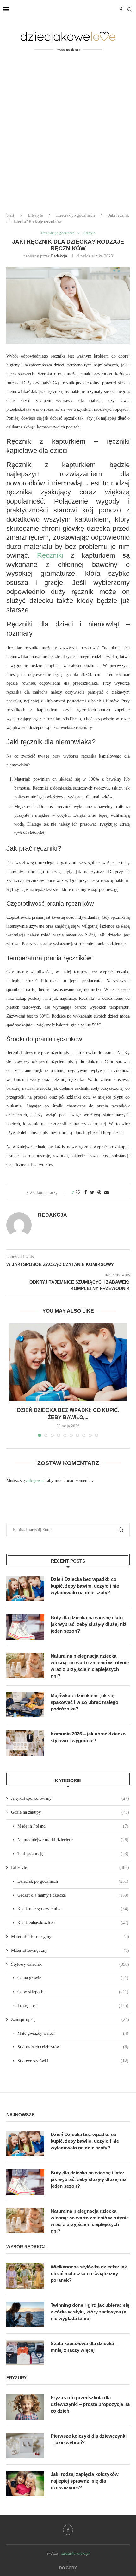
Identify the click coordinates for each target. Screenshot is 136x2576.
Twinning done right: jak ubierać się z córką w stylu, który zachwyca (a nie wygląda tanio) (90, 2312)
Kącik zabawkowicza (73, 1923)
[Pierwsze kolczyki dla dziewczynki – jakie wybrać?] (25, 2445)
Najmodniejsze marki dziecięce (73, 1840)
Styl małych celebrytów (73, 2047)
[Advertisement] (68, 136)
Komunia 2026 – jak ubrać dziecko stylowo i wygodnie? (88, 1737)
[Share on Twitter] (92, 1193)
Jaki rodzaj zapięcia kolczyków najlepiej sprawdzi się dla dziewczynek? (85, 2481)
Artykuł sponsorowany (70, 1798)
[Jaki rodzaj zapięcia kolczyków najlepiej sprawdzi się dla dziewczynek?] (25, 2484)
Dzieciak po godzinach (75, 215)
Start (10, 215)
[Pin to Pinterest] (99, 1193)
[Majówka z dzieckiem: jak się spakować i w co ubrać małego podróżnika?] (25, 1705)
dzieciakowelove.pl (75, 2554)
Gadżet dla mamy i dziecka (73, 1895)
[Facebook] (121, 10)
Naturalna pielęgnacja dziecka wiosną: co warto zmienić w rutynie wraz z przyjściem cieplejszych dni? (90, 1666)
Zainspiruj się (70, 2019)
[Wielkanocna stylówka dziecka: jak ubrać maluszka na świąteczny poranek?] (25, 2276)
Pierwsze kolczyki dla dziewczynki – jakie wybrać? (89, 2439)
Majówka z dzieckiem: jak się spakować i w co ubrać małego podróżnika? (84, 1702)
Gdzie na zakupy (70, 1812)
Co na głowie (73, 1978)
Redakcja (59, 256)
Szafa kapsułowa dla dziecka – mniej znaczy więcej (84, 2347)
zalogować (35, 1480)
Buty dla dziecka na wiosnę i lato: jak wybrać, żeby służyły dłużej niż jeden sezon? (89, 1624)
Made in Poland (73, 1826)
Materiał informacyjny (70, 1936)
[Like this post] (78, 1193)
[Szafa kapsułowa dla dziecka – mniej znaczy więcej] (25, 2353)
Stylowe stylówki (73, 2061)
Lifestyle (35, 215)
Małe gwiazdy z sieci (73, 2033)
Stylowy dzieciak (70, 1964)
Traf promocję (73, 1854)
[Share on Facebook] (86, 1193)
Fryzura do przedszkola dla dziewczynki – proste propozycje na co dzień (90, 2404)
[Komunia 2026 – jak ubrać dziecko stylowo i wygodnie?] (25, 1743)
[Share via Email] (107, 1193)
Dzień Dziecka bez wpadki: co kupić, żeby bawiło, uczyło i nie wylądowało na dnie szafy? (85, 1586)
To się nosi (73, 2005)
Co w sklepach (73, 1992)
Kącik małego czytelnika (73, 1909)
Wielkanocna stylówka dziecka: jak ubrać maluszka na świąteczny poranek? (89, 2273)
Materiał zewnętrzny (70, 1950)
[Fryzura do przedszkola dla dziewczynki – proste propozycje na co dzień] (25, 2407)
